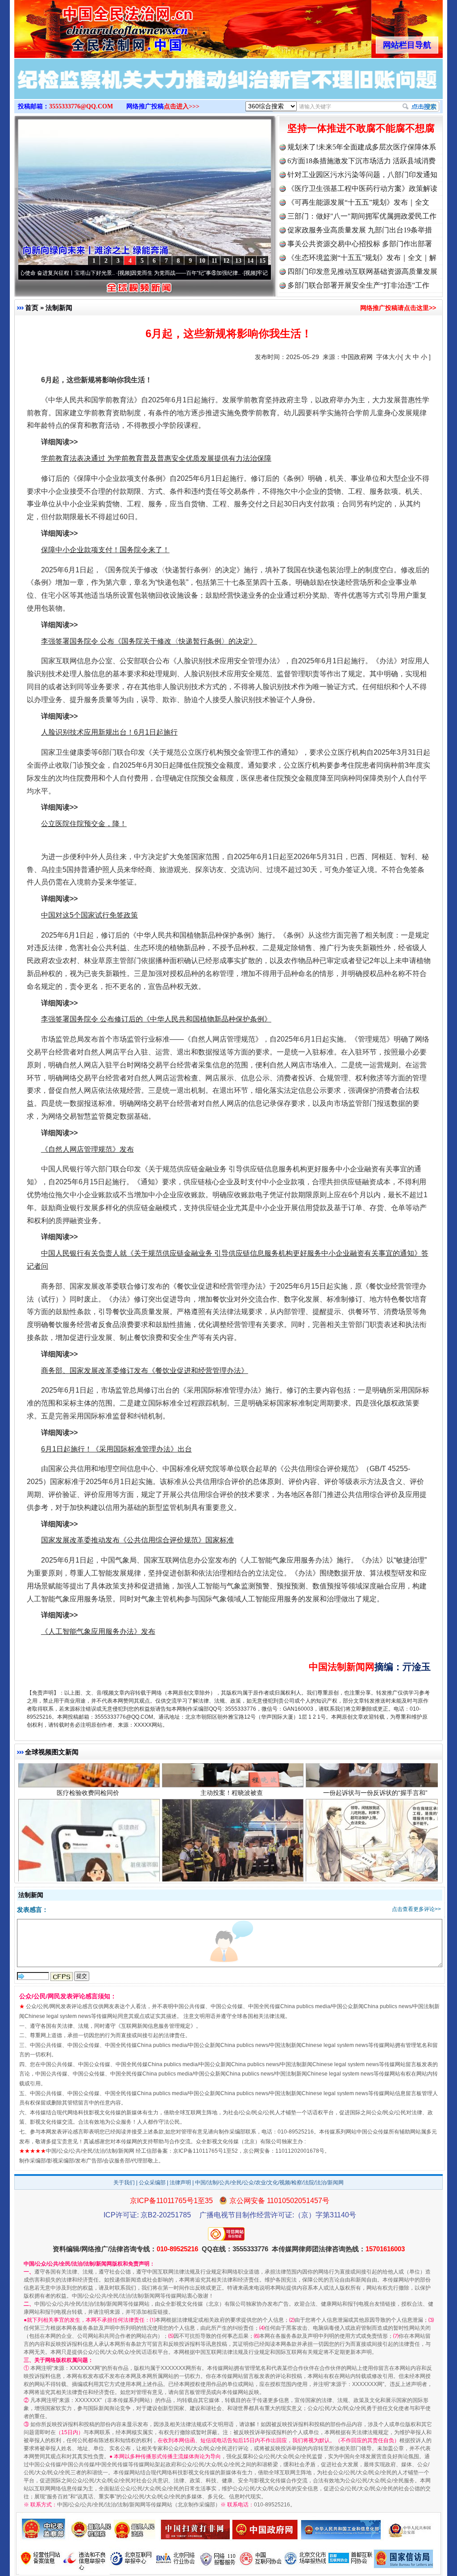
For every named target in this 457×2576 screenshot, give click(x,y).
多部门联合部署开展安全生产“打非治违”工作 (358, 285)
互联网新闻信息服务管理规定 (156, 2026)
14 (250, 261)
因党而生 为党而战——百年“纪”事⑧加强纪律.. (128, 273)
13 (238, 261)
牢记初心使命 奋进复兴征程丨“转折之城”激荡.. (254, 273)
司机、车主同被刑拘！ (232, 1846)
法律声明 (180, 2183)
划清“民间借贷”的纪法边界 (375, 1846)
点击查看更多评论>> (416, 1909)
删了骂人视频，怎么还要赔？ (88, 1846)
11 (214, 261)
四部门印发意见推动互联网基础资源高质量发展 (362, 271)
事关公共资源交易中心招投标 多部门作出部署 (360, 244)
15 (262, 261)
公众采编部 (152, 2183)
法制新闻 (59, 308)
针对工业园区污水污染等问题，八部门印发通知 (362, 175)
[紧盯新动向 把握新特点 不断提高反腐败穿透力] (228, 88)
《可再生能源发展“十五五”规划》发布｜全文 (358, 202)
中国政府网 (357, 357)
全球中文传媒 (88, 26)
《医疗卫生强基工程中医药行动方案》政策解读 (362, 188)
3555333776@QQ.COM (81, 106)
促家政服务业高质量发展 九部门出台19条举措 (360, 230)
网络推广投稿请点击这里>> (398, 308)
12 (226, 261)
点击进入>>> (182, 106)
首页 (32, 308)
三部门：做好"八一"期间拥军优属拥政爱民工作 (362, 216)
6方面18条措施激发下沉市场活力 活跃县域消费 (361, 161)
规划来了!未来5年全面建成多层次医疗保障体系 (362, 147)
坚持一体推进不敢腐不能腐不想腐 (361, 128)
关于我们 (124, 2183)
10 (202, 261)
